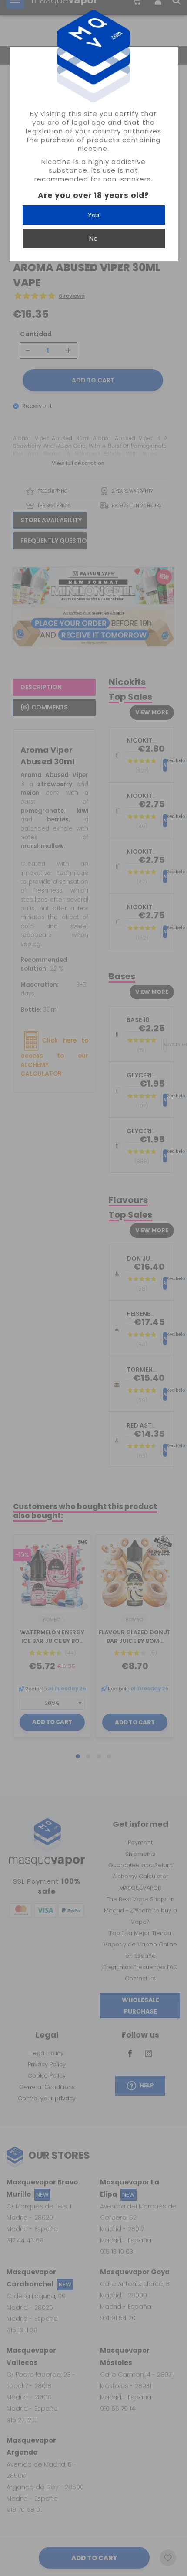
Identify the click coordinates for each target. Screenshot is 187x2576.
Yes (94, 215)
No (93, 238)
